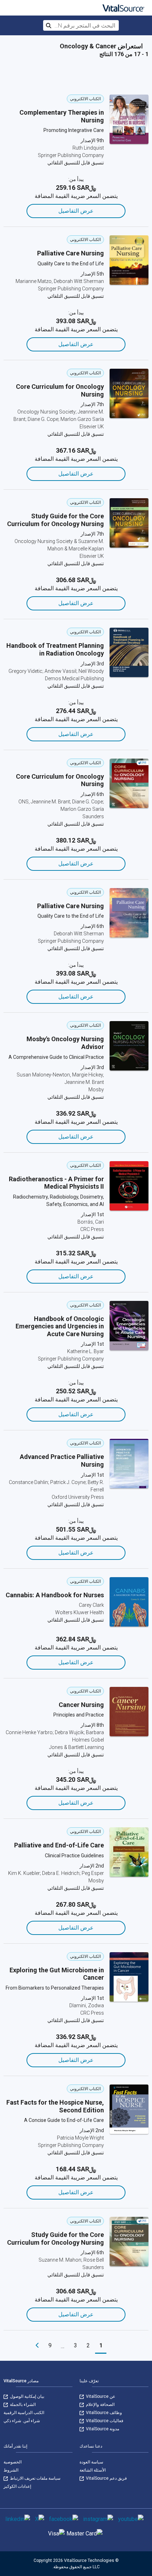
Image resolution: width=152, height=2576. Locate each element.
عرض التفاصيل (76, 211)
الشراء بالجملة (22, 2405)
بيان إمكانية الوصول (27, 2396)
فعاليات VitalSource (104, 2421)
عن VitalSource (100, 2396)
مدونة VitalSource (102, 2429)
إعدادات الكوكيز (17, 2486)
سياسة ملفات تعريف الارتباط (35, 2478)
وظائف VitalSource (103, 2413)
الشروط (11, 2470)
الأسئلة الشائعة (93, 2470)
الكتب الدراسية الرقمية (24, 2413)
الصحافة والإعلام (100, 2405)
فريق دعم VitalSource (106, 2478)
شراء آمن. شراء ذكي (22, 2421)
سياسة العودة (91, 2462)
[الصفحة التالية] (37, 2346)
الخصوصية (13, 2462)
